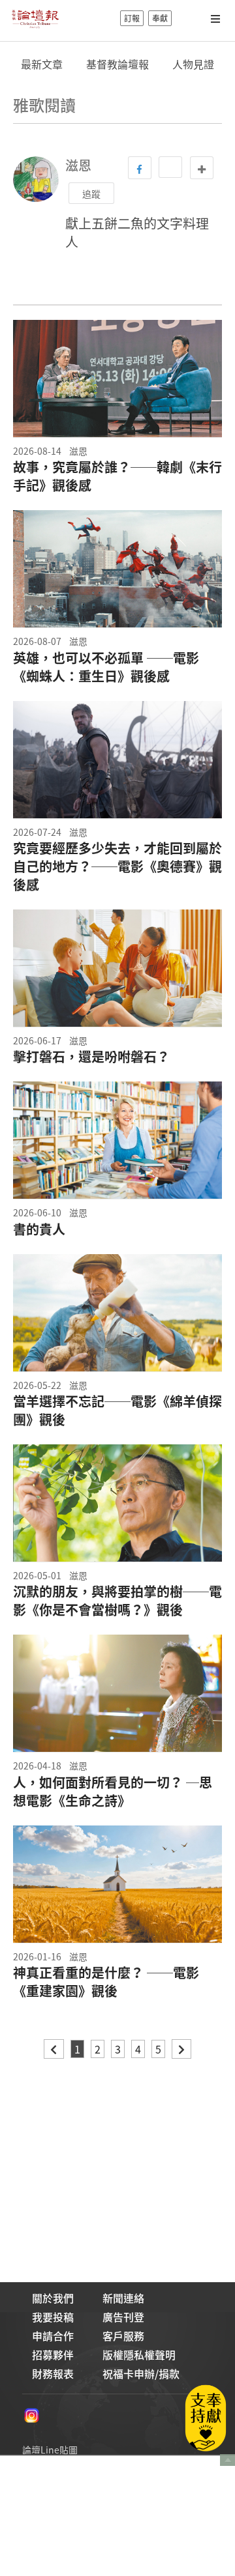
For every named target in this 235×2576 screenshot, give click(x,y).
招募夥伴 (53, 2354)
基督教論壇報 (117, 64)
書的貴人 (39, 1229)
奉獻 (160, 18)
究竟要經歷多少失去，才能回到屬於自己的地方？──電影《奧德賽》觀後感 (117, 866)
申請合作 (53, 2336)
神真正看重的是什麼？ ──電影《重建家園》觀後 (106, 1982)
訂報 (132, 18)
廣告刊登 (123, 2317)
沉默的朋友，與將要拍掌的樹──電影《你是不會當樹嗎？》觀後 (117, 1601)
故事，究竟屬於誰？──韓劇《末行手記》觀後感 (117, 476)
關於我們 (53, 2298)
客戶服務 (123, 2336)
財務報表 (53, 2373)
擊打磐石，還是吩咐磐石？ (91, 1057)
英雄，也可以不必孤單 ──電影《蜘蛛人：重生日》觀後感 (106, 667)
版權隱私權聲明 (139, 2354)
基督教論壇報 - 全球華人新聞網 (35, 18)
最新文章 (42, 64)
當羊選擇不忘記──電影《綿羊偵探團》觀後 (117, 1410)
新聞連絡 (123, 2298)
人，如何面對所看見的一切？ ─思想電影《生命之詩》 (113, 1792)
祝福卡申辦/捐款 (141, 2373)
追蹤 (91, 193)
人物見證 (193, 64)
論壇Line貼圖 (50, 2450)
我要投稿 (53, 2317)
